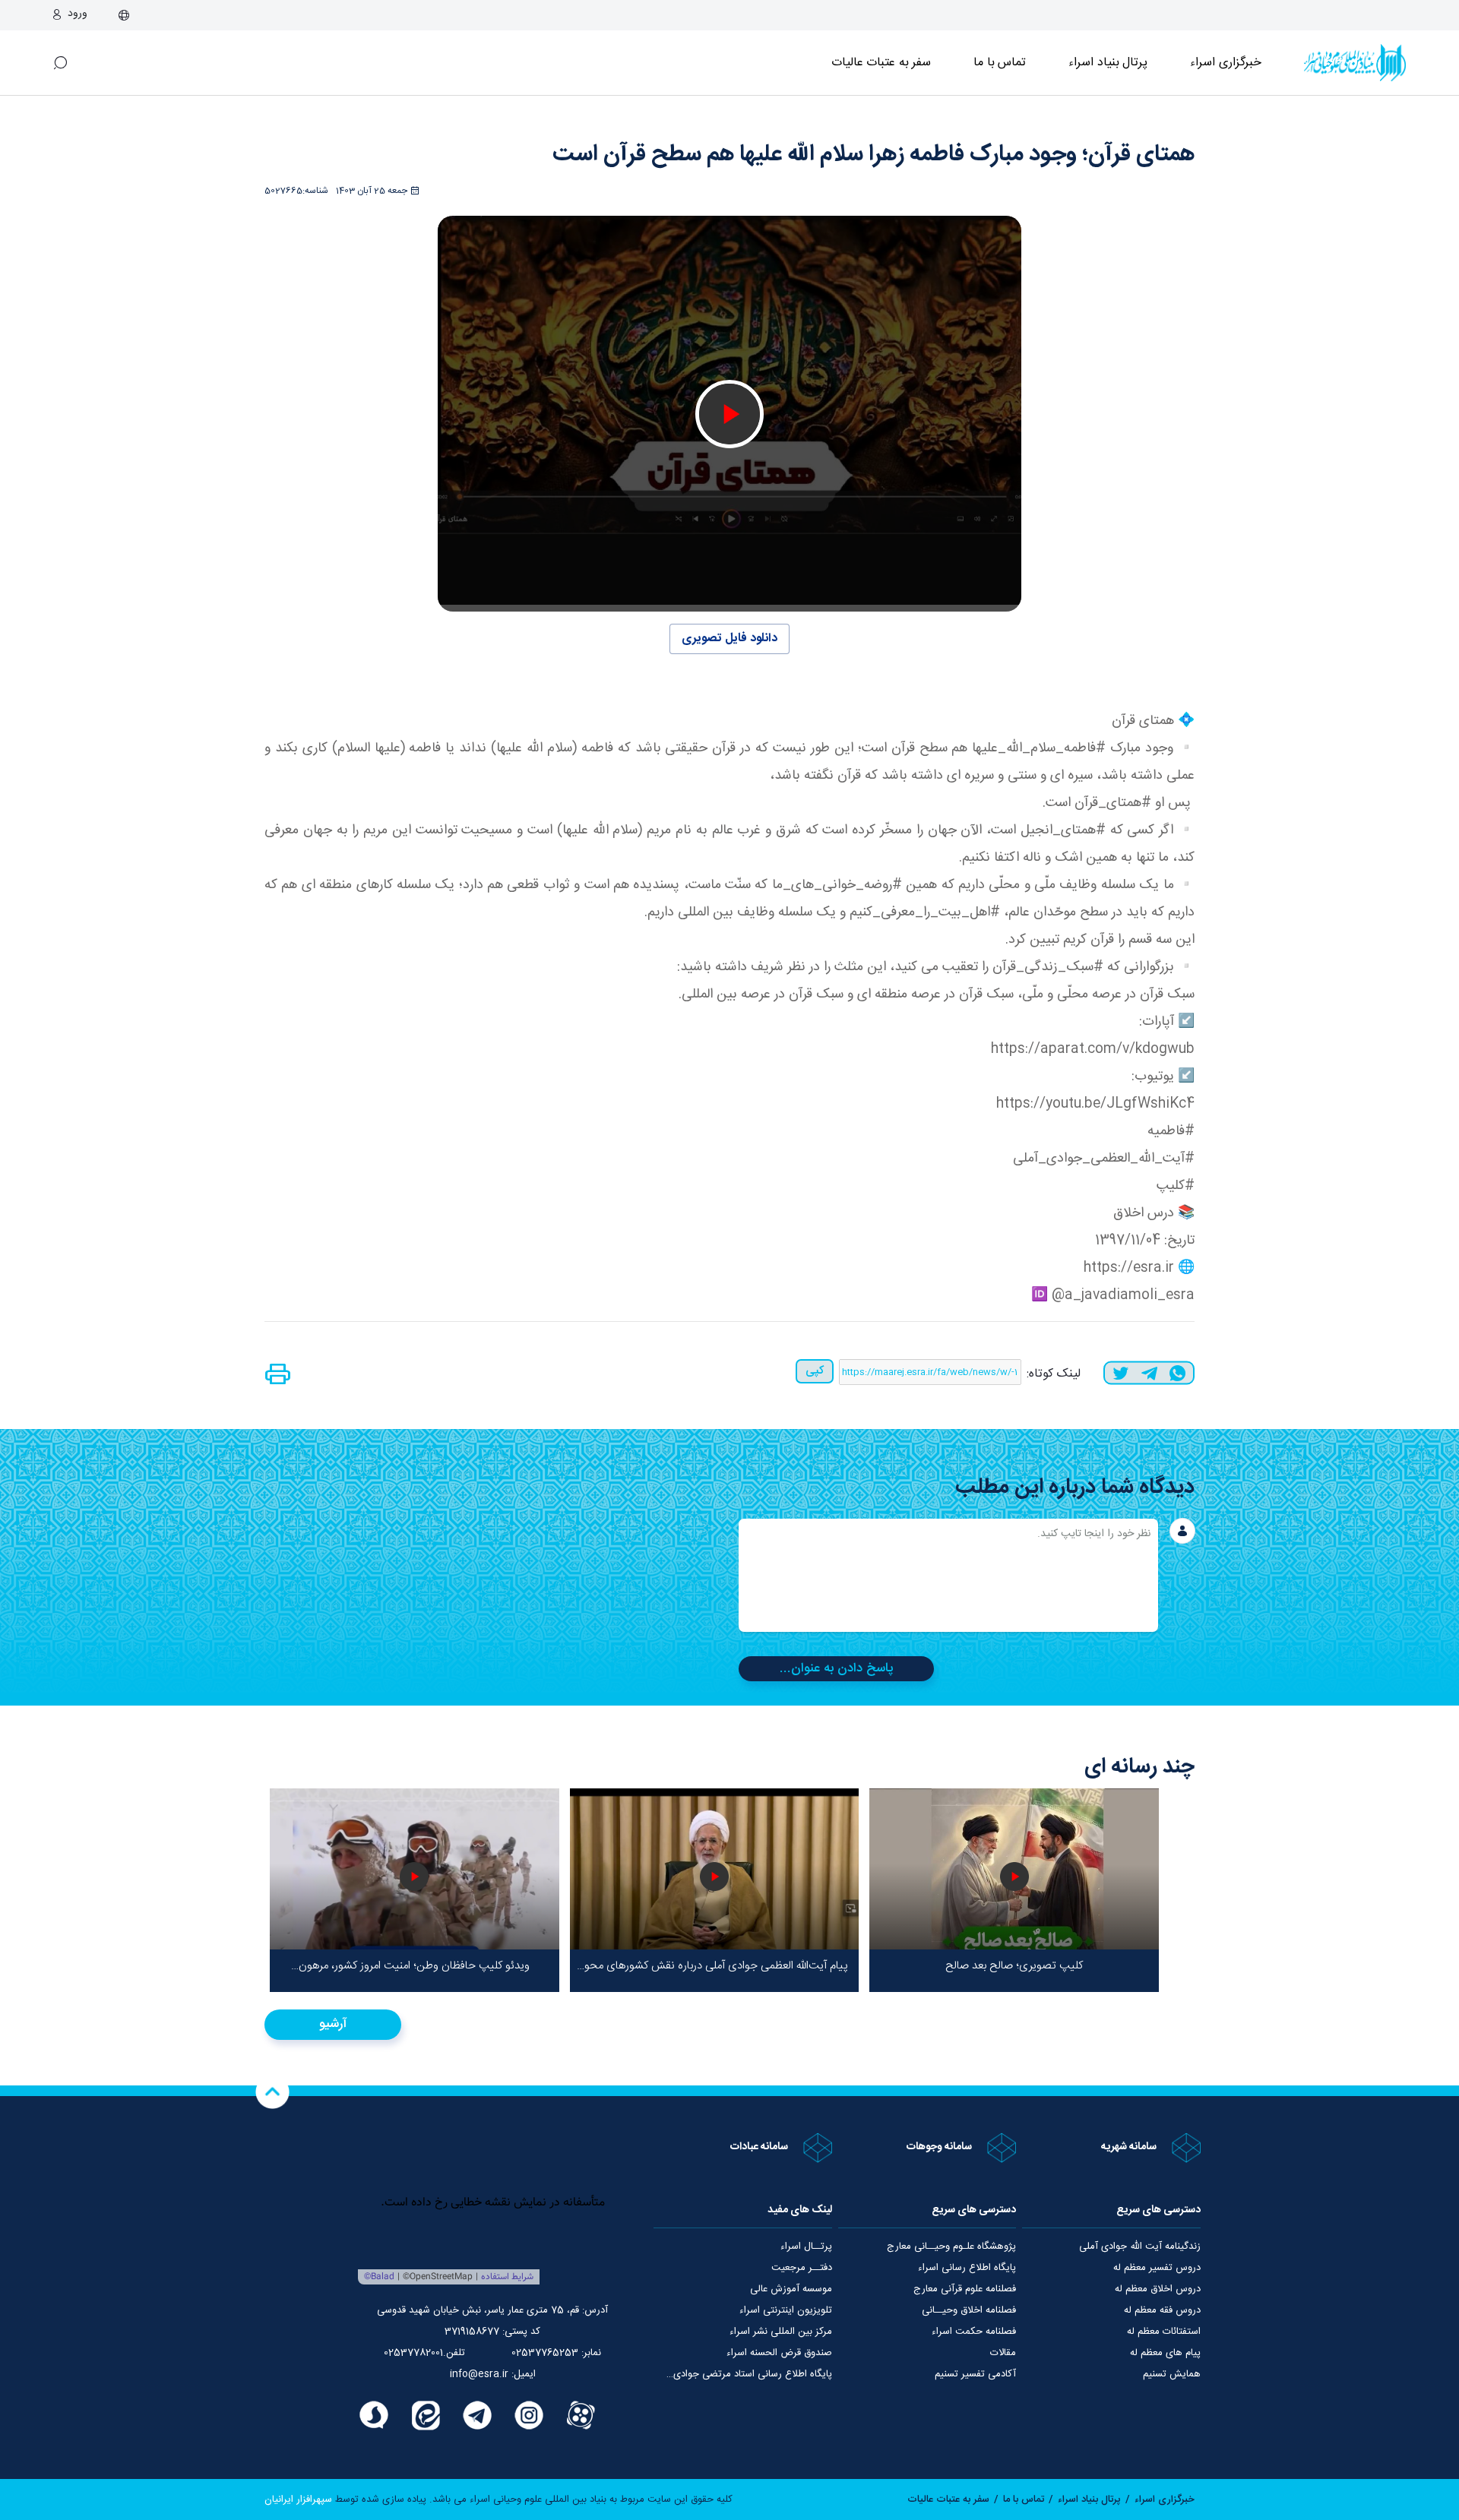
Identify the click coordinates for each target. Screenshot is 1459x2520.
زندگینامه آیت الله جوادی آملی (1140, 2246)
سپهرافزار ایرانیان (298, 2499)
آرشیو (333, 2024)
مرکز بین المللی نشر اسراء (781, 2332)
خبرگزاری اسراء (1226, 63)
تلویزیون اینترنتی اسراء (786, 2310)
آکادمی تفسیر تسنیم (975, 2374)
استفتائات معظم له (1164, 2332)
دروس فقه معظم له (1162, 2310)
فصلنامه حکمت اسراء (974, 2332)
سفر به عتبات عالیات (881, 63)
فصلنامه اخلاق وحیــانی (969, 2310)
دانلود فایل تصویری (729, 639)
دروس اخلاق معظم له (1158, 2289)
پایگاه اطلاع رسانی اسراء (967, 2268)
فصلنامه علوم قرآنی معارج (965, 2289)
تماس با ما (1000, 63)
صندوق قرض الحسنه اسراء (779, 2353)
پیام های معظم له (1165, 2353)
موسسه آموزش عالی (791, 2289)
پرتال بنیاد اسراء (1089, 2499)
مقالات (1003, 2353)
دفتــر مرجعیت (802, 2268)
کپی (815, 1371)
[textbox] (948, 1575)
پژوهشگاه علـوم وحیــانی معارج (951, 2246)
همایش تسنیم (1172, 2374)
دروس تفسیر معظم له (1157, 2268)
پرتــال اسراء (806, 2246)
